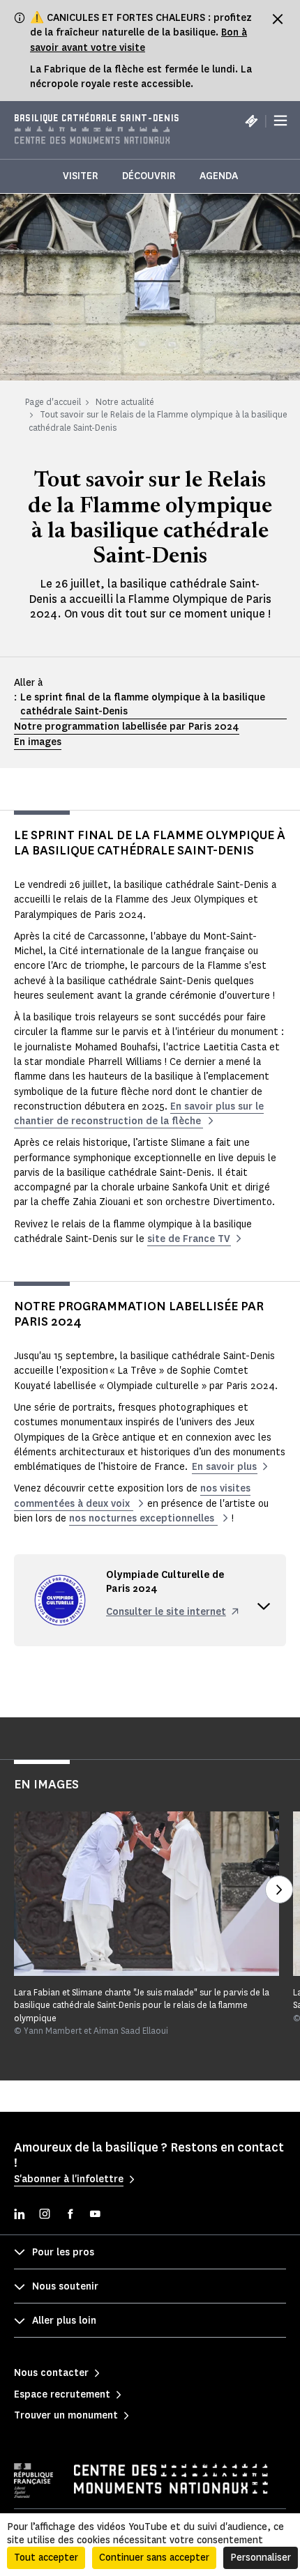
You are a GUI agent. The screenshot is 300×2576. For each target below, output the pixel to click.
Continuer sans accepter (154, 2558)
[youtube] (95, 2215)
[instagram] (45, 2215)
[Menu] (280, 121)
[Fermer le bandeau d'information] (278, 19)
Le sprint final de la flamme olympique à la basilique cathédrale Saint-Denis (143, 704)
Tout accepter (46, 2558)
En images (38, 742)
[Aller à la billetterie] (251, 121)
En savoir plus (224, 1467)
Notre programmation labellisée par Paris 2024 (127, 727)
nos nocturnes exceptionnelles (143, 1518)
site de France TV (189, 1239)
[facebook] (70, 2215)
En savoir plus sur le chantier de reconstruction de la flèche (139, 1114)
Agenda (219, 176)
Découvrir (149, 176)
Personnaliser (261, 2558)
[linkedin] (20, 2215)
